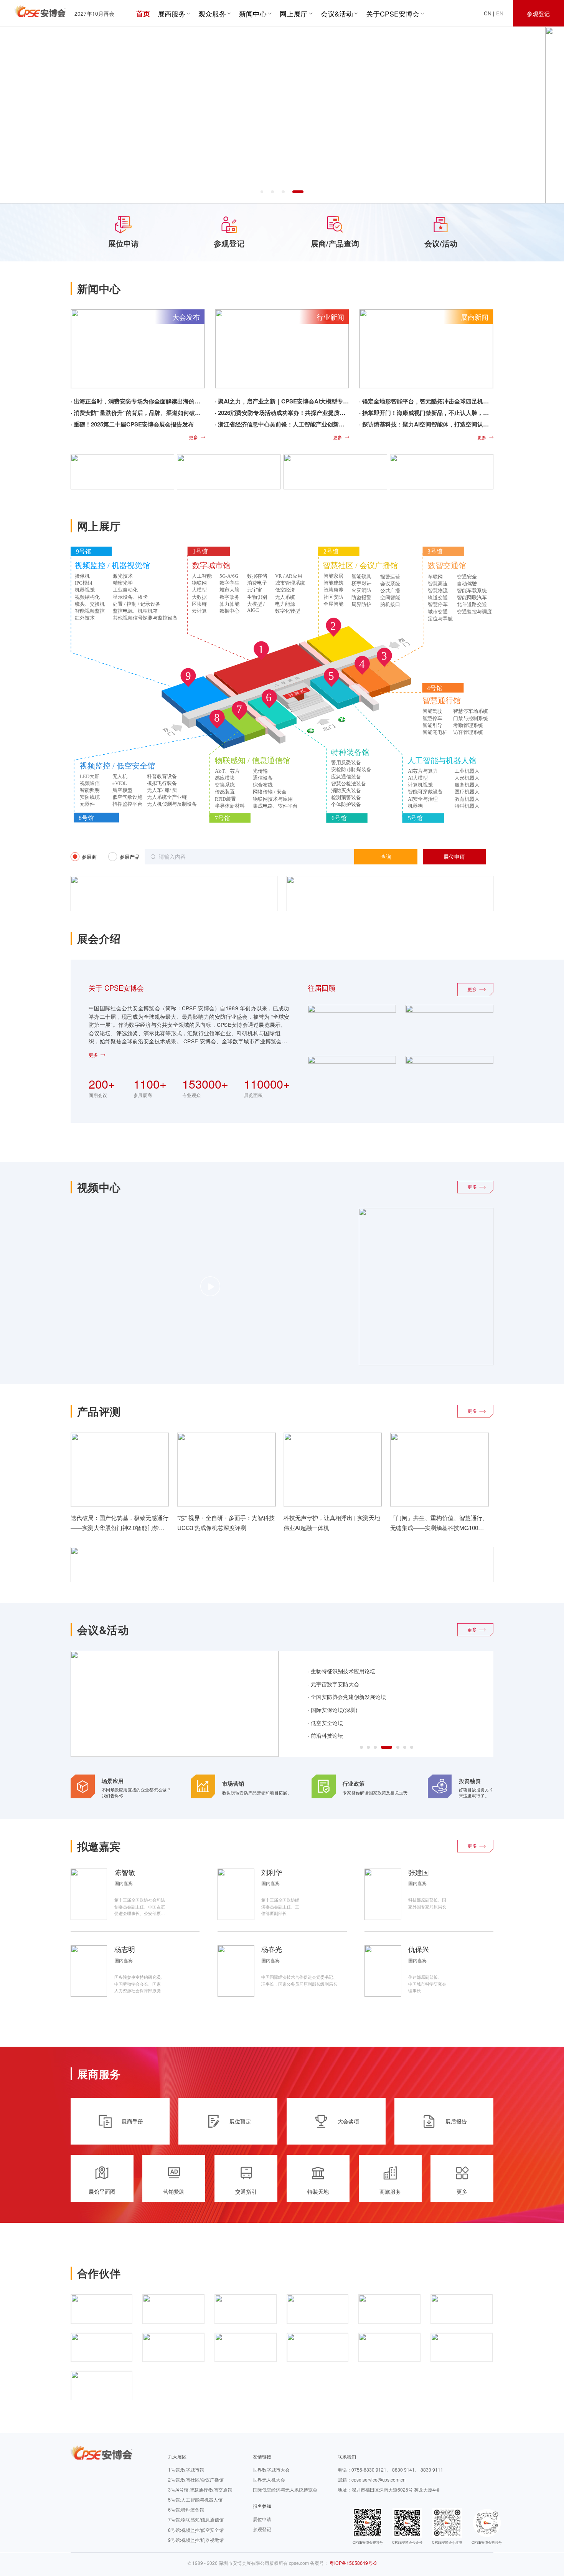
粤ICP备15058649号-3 (353, 2563)
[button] (262, 192)
